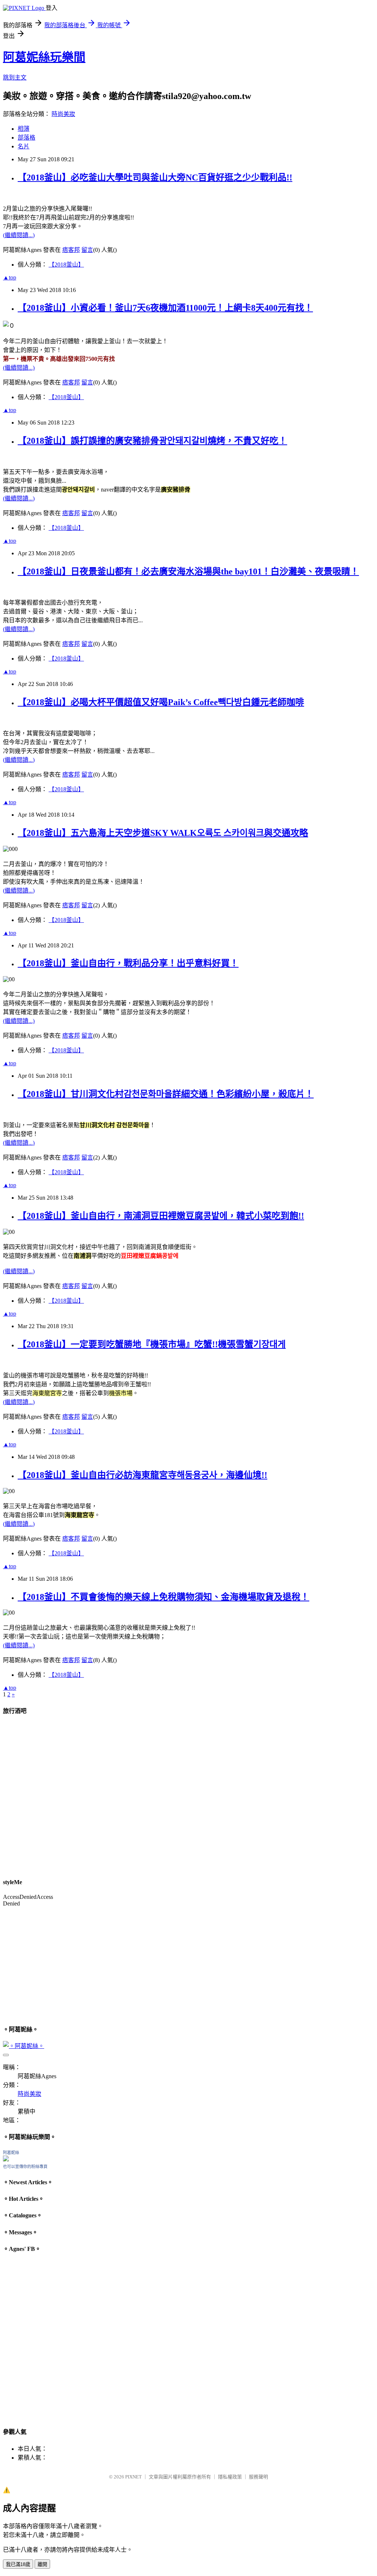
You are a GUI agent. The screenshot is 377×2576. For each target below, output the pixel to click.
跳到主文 (15, 78)
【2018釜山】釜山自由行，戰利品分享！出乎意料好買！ (128, 963)
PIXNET (133, 2477)
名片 (24, 146)
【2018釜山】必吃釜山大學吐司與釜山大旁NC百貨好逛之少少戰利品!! (155, 177)
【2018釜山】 (66, 265)
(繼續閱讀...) (19, 235)
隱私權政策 (230, 2477)
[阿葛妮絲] (6, 2159)
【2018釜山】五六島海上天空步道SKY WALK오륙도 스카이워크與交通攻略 (163, 833)
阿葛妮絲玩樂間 (44, 57)
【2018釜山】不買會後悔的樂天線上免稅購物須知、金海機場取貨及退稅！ (163, 1597)
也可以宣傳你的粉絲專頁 (25, 2167)
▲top (10, 277)
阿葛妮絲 (11, 2153)
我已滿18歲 (18, 2564)
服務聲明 (258, 2477)
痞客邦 (71, 250)
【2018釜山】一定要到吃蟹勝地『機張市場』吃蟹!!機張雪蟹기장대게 (152, 1344)
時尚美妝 (63, 114)
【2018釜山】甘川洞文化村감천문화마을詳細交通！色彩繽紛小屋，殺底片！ (166, 1094)
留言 (87, 250)
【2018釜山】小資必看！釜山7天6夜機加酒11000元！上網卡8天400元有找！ (165, 308)
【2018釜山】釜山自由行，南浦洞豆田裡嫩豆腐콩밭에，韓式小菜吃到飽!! (161, 1216)
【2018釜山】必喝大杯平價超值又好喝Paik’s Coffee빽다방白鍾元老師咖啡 (161, 702)
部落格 (27, 138)
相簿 (24, 129)
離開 (42, 2564)
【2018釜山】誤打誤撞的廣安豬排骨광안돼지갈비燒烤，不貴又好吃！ (152, 441)
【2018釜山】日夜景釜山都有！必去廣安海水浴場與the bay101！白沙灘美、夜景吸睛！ (188, 571)
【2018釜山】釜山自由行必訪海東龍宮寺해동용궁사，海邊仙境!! (142, 1475)
